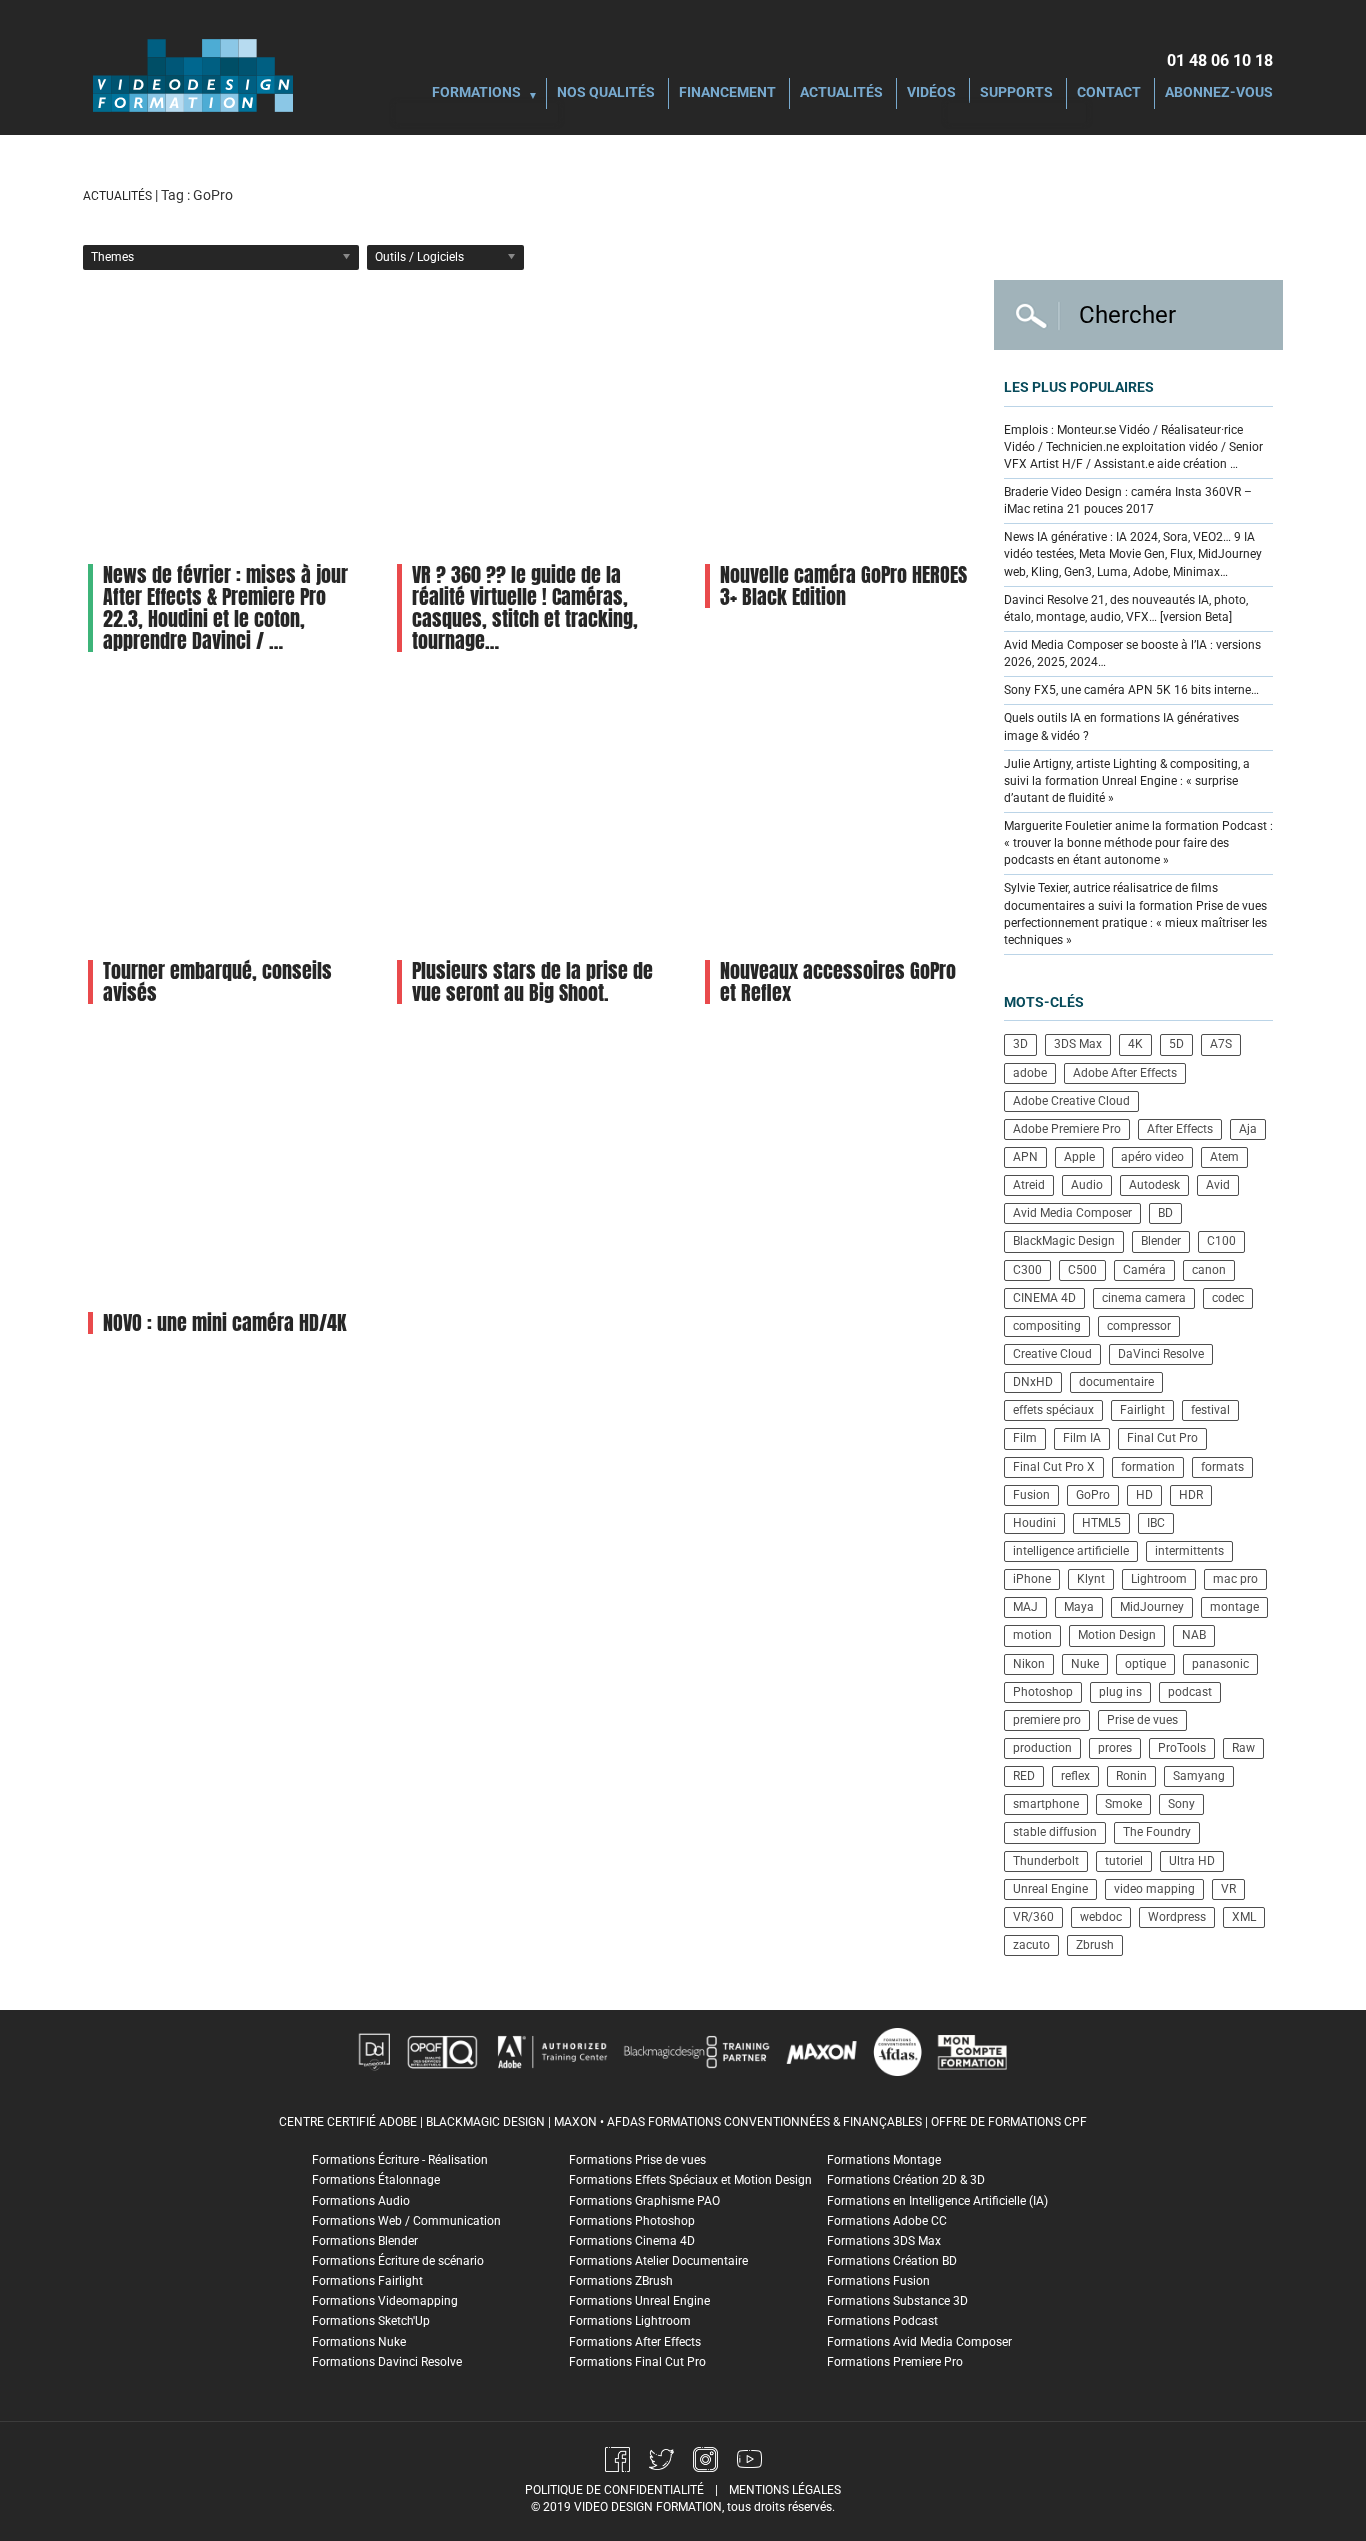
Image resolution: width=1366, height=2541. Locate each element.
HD (1144, 1495)
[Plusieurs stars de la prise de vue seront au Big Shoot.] (531, 815)
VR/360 (1033, 1917)
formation (1148, 1467)
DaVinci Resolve (1161, 1354)
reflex (1075, 1776)
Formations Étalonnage (376, 2180)
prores (1115, 1748)
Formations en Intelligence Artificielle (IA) (937, 2201)
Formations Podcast (882, 2321)
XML (1244, 1917)
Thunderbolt (1046, 1861)
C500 (1082, 1270)
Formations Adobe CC (887, 2221)
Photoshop (1043, 1692)
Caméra (1144, 1270)
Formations (476, 93)
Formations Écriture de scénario (398, 2261)
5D (1176, 1044)
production (1042, 1748)
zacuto (1031, 1945)
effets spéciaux (1053, 1410)
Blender (1161, 1241)
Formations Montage (884, 2160)
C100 (1221, 1241)
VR (1228, 1889)
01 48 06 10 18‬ (1220, 60)
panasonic (1220, 1664)
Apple (1079, 1157)
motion (1032, 1635)
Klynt (1091, 1579)
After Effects (1180, 1129)
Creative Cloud (1052, 1354)
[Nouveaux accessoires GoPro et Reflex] (839, 815)
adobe (1030, 1073)
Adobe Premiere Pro (1067, 1129)
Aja (1248, 1129)
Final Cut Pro (1162, 1438)
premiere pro (1047, 1720)
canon (1209, 1270)
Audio (1087, 1185)
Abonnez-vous (1219, 93)
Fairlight (1142, 1410)
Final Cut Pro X (1054, 1467)
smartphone (1046, 1804)
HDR (1191, 1495)
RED (1024, 1776)
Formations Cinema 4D (632, 2241)
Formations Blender (365, 2241)
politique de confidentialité (614, 2490)
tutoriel (1124, 1861)
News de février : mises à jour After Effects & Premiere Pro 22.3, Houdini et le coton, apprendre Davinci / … (225, 607)
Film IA (1082, 1438)
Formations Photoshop (632, 2221)
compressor (1139, 1326)
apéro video (1152, 1157)
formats (1222, 1467)
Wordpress (1177, 1917)
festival (1210, 1410)
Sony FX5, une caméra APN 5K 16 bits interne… (1131, 690)
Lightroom (1159, 1579)
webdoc (1101, 1917)
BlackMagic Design (1064, 1241)
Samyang (1199, 1776)
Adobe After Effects (1125, 1073)
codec (1228, 1298)
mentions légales (785, 2490)
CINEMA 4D (1044, 1298)
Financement (727, 93)
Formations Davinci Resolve (387, 2362)
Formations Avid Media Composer (919, 2342)
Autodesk (1154, 1185)
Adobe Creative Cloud (1071, 1101)
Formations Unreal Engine (639, 2301)
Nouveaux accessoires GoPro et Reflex (838, 981)
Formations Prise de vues (637, 2160)
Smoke (1123, 1804)
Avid (1218, 1185)
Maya (1079, 1607)
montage (1234, 1607)
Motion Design (1117, 1635)
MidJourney (1152, 1607)
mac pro (1235, 1579)
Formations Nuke (359, 2342)
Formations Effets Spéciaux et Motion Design (690, 2180)
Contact (1109, 93)
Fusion (1031, 1495)
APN (1025, 1157)
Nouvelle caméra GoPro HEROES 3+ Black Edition (843, 585)
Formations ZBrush (621, 2281)
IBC (1156, 1523)
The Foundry (1157, 1832)
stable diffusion (1055, 1832)
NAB (1194, 1635)
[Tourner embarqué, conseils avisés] (222, 815)
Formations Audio (361, 2201)
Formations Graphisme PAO (644, 2201)
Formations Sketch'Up (371, 2321)
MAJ (1025, 1607)
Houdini (1034, 1523)
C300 (1027, 1270)
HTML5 (1101, 1523)
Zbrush (1095, 1945)
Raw (1243, 1748)
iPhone (1032, 1579)
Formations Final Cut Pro (637, 2362)
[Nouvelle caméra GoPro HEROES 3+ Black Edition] (839, 419)
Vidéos (931, 93)
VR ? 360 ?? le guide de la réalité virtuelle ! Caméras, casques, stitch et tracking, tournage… (525, 607)
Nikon (1029, 1664)
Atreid (1029, 1185)
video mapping (1154, 1889)
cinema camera (1144, 1298)
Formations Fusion (878, 2281)
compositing (1047, 1326)
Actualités (841, 93)
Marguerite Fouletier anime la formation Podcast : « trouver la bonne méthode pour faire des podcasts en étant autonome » (1138, 843)
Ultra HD (1192, 1861)
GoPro (1093, 1495)
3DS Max (1078, 1044)
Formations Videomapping (385, 2301)
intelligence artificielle (1071, 1551)
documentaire (1116, 1382)
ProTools (1182, 1748)
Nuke (1085, 1664)
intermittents (1189, 1551)
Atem (1224, 1157)
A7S (1221, 1044)
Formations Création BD (892, 2261)
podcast (1190, 1692)
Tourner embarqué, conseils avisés (217, 981)
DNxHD (1033, 1382)
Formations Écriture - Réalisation (400, 2160)
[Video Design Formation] (193, 75)
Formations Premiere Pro (895, 2362)
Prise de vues (1142, 1720)
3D (1020, 1044)
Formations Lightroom (630, 2321)
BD (1165, 1213)
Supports (1016, 93)
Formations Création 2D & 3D (906, 2180)
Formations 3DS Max (884, 2241)
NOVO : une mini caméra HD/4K (224, 1322)
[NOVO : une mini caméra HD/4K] (222, 1167)
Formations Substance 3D (897, 2301)
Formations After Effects (635, 2342)
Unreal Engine (1050, 1889)
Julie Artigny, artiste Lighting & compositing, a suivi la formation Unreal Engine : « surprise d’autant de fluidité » (1127, 781)
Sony (1181, 1804)
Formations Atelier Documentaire (658, 2261)
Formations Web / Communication (406, 2221)
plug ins (1120, 1692)
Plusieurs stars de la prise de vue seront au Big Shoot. (532, 981)
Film (1025, 1438)
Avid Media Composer (1072, 1213)
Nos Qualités (606, 93)
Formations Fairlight (367, 2281)
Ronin (1131, 1776)
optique (1145, 1664)
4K (1135, 1044)
